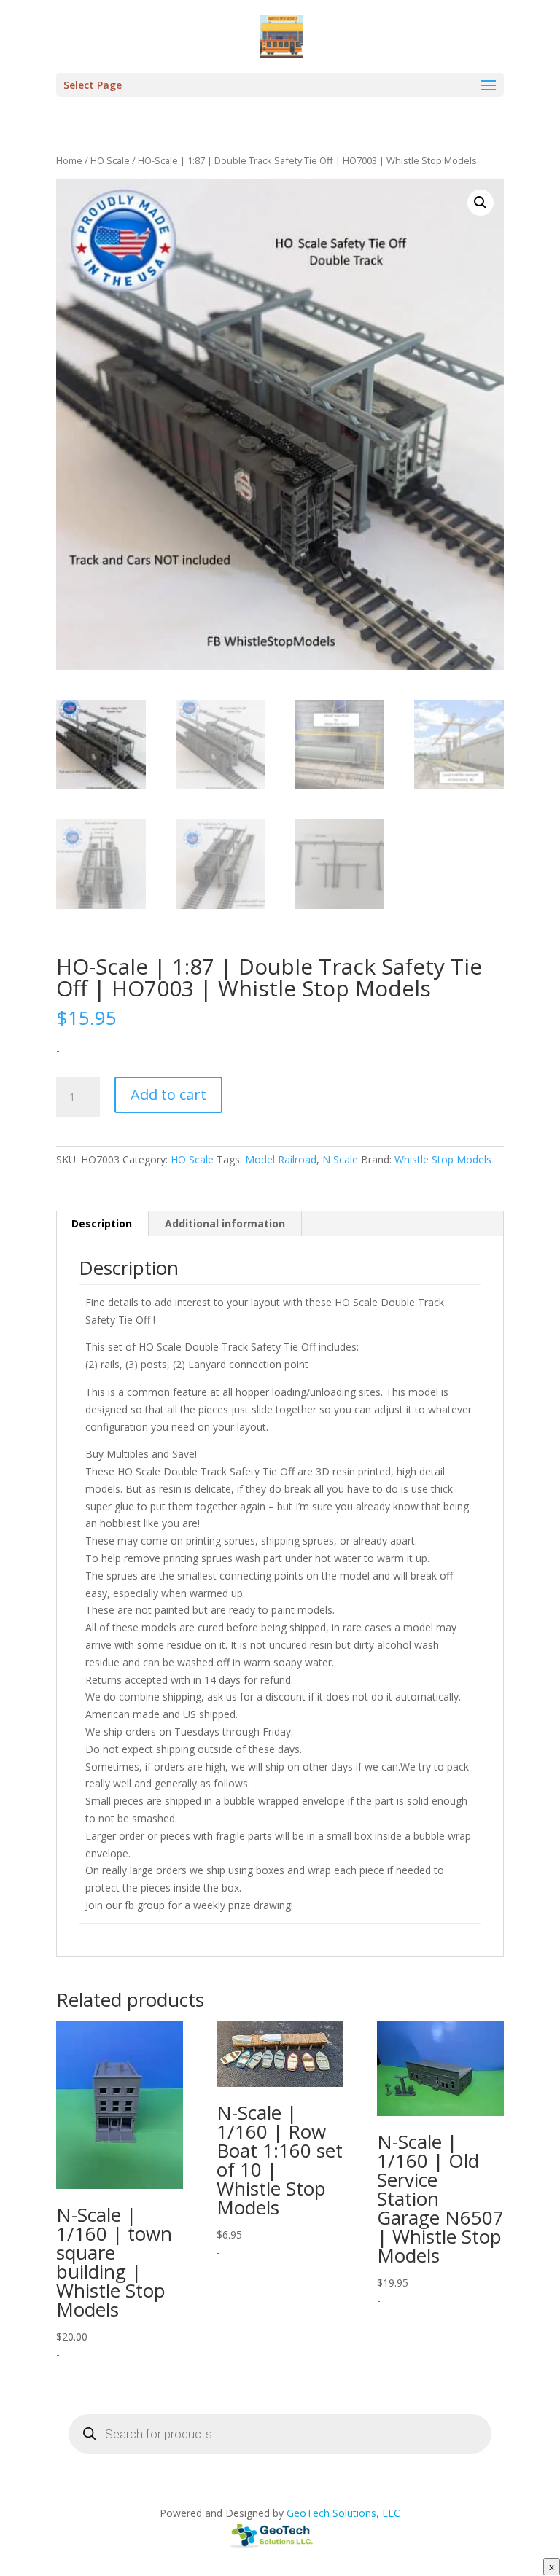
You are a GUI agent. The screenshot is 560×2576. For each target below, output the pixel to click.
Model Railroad (281, 1159)
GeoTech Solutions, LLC (343, 2513)
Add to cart (168, 1094)
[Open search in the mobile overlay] (280, 2434)
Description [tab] (102, 1223)
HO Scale (110, 160)
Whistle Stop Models (443, 1159)
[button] (481, 203)
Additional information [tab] (225, 1223)
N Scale (340, 1159)
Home (69, 160)
